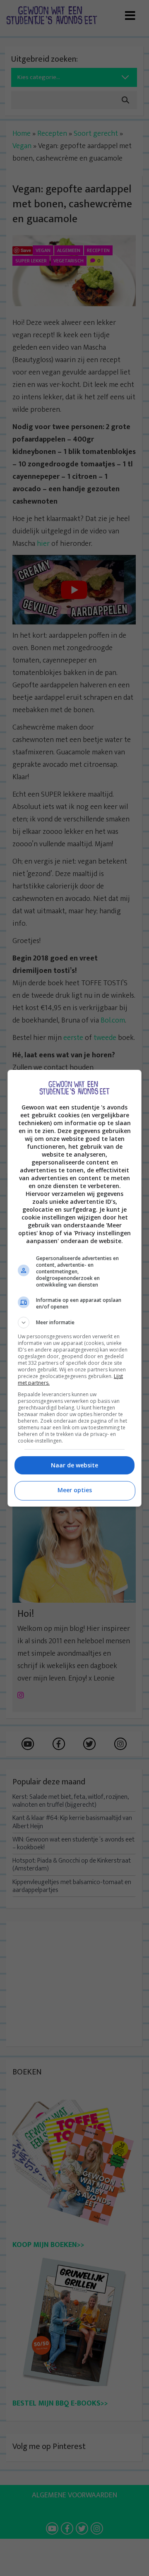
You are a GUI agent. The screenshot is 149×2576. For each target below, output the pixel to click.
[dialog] (74, 1288)
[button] (74, 1323)
